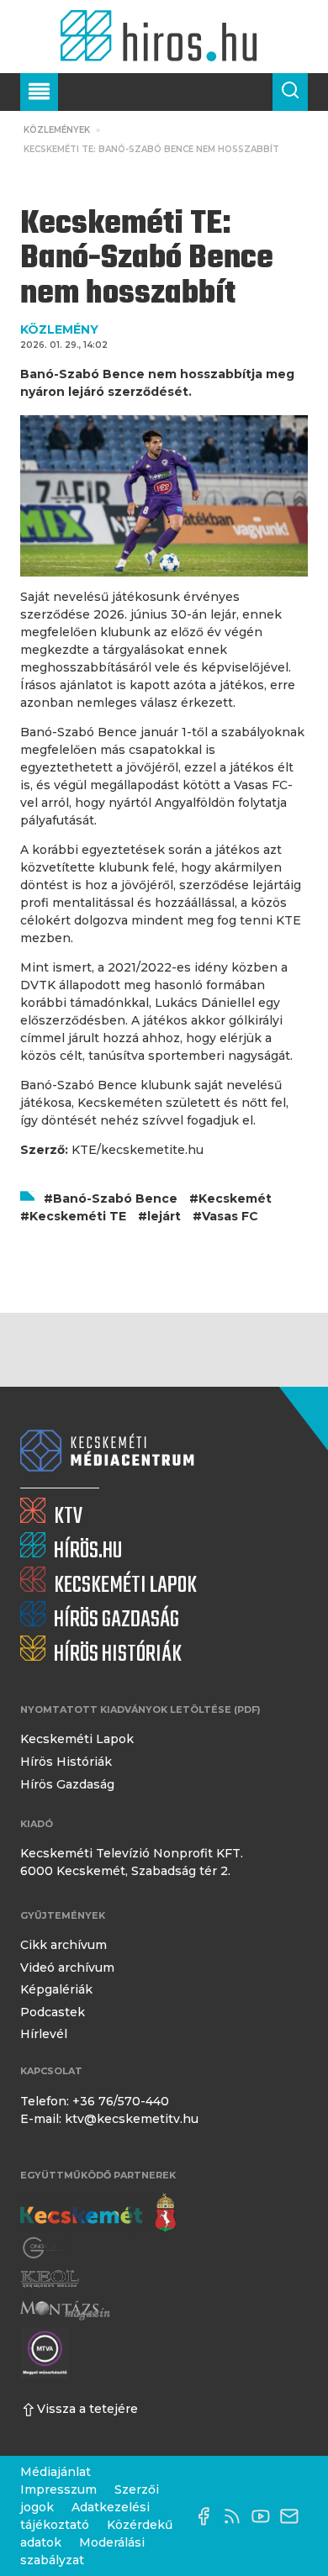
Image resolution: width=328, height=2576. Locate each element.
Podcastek (53, 2012)
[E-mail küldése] (294, 2516)
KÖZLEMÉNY (59, 329)
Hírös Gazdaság (67, 1784)
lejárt (164, 1216)
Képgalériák (56, 1989)
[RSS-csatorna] (236, 2516)
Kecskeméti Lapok (77, 1739)
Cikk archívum (63, 1945)
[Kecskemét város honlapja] (98, 2213)
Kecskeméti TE (78, 1216)
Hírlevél (44, 2034)
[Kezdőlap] (164, 37)
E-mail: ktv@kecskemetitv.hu (109, 2119)
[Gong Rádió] (44, 2249)
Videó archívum (67, 1968)
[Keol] (50, 2279)
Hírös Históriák (66, 1762)
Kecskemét (235, 1198)
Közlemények (57, 130)
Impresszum (58, 2489)
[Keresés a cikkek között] (290, 92)
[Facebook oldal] (208, 2516)
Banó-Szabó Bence (115, 1198)
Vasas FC (230, 1216)
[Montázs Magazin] (65, 2310)
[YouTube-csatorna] (265, 2516)
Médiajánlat (56, 2472)
